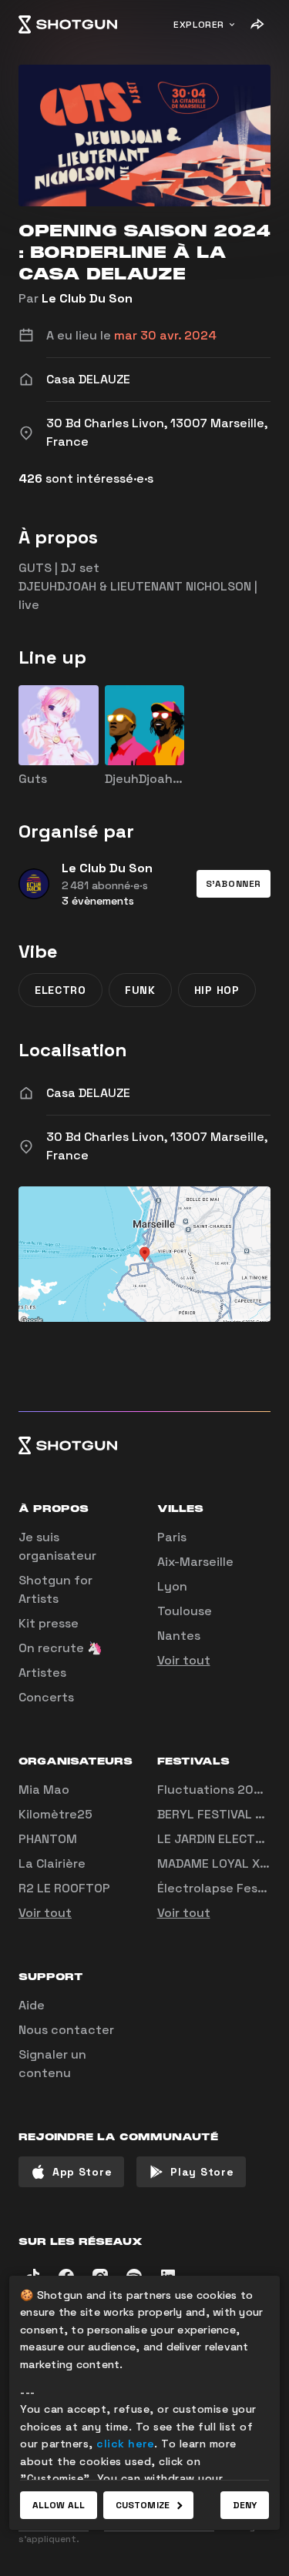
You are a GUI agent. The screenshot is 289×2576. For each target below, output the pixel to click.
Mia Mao (44, 1790)
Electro (60, 990)
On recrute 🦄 (60, 1648)
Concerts (46, 1697)
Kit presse (49, 1623)
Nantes (179, 1636)
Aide (32, 2005)
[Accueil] (68, 25)
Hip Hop (217, 990)
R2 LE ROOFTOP (64, 1888)
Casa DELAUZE (88, 1093)
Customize (143, 2505)
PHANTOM (48, 1839)
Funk (140, 990)
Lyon (172, 1586)
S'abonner (234, 884)
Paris (172, 1537)
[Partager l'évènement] (257, 25)
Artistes (42, 1673)
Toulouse (185, 1611)
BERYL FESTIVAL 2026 (222, 1814)
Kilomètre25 (55, 1814)
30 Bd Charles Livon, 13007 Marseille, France (157, 1146)
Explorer (199, 25)
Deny (245, 2505)
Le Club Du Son (87, 298)
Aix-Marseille (195, 1562)
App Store (82, 2172)
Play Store (202, 2172)
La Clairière (52, 1863)
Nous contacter (66, 2030)
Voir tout (184, 1660)
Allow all (59, 2505)
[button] (234, 884)
